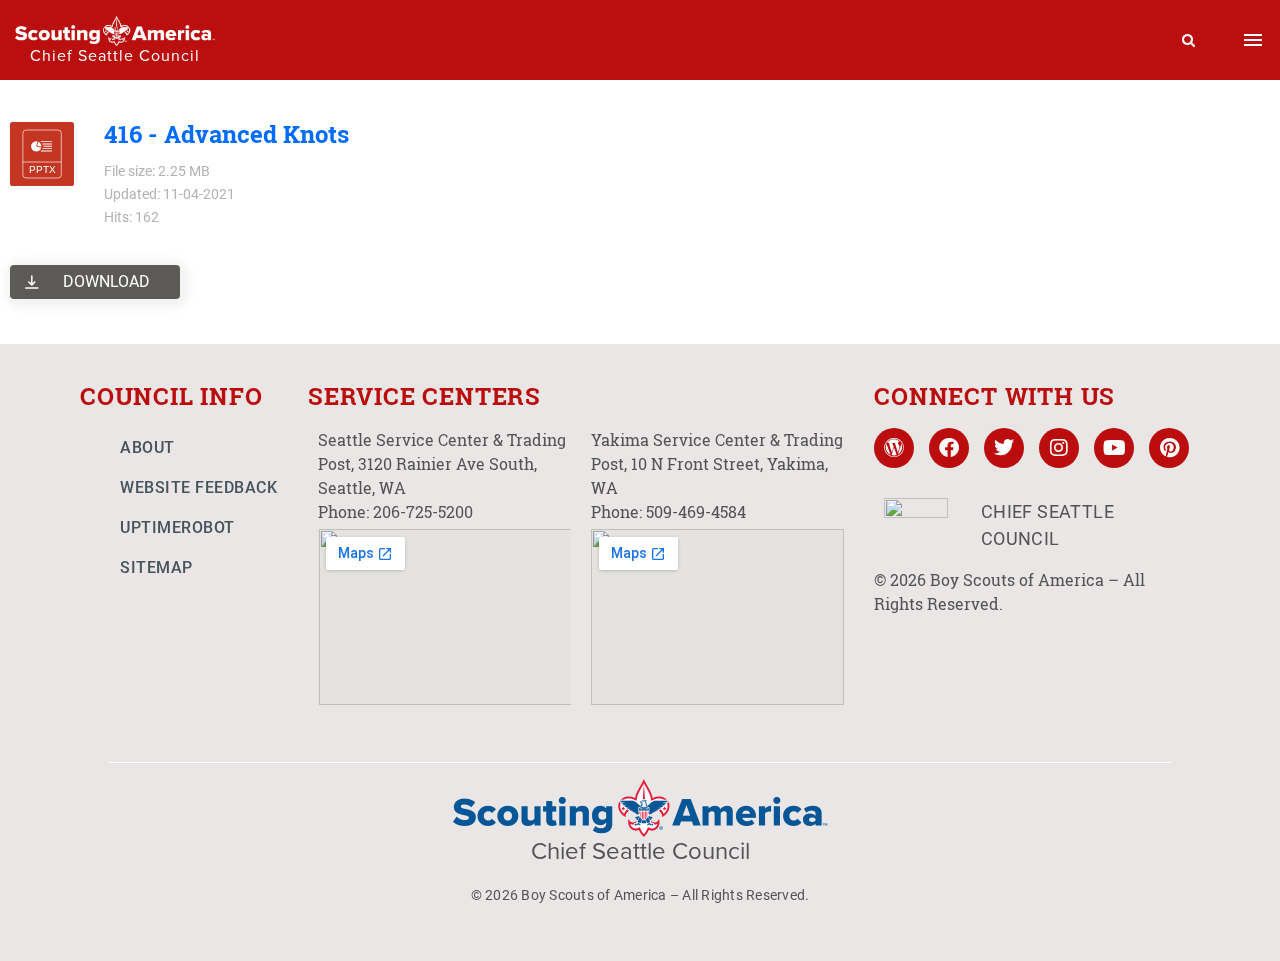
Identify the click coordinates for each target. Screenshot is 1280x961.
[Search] (1189, 40)
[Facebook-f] (949, 448)
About (147, 447)
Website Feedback (198, 487)
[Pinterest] (1169, 448)
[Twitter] (1004, 448)
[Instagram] (1059, 448)
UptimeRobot (177, 527)
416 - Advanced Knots (226, 134)
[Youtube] (1114, 448)
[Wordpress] (894, 448)
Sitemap (156, 567)
